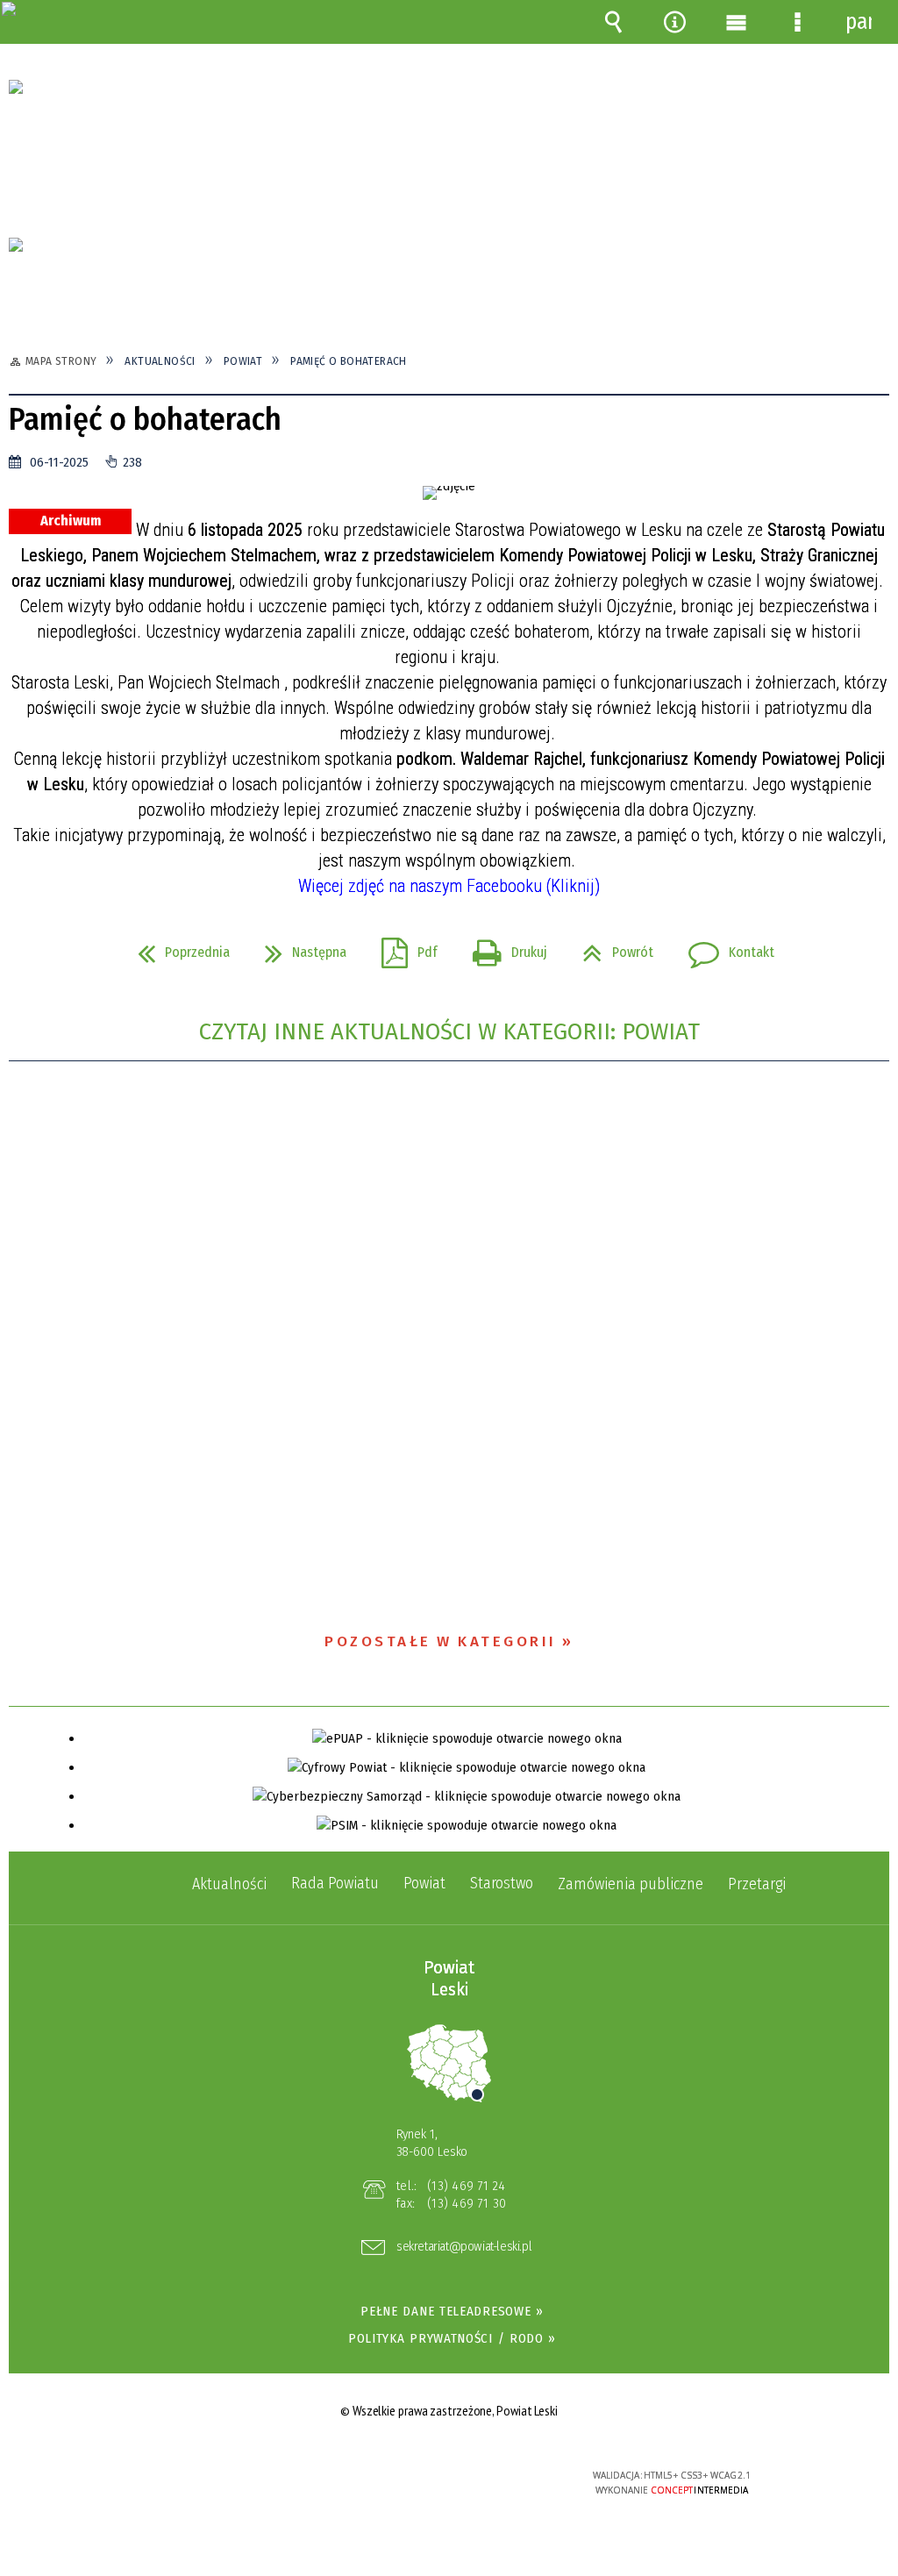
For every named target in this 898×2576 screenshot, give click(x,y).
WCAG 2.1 (502, 2481)
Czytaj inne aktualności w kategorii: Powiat (449, 1032)
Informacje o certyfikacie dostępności (226, 2487)
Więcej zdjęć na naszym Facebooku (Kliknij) (449, 886)
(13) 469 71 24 (466, 2186)
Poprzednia (177, 947)
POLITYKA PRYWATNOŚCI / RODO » (452, 2338)
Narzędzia (674, 22)
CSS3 (447, 2483)
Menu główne (736, 22)
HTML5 (421, 2483)
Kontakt (724, 947)
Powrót (611, 947)
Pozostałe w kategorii (441, 1641)
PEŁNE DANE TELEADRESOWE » (452, 2311)
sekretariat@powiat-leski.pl (464, 2247)
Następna (299, 947)
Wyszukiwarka (613, 22)
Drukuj (503, 947)
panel (859, 22)
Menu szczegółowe (797, 22)
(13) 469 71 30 (467, 2203)
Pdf (403, 947)
